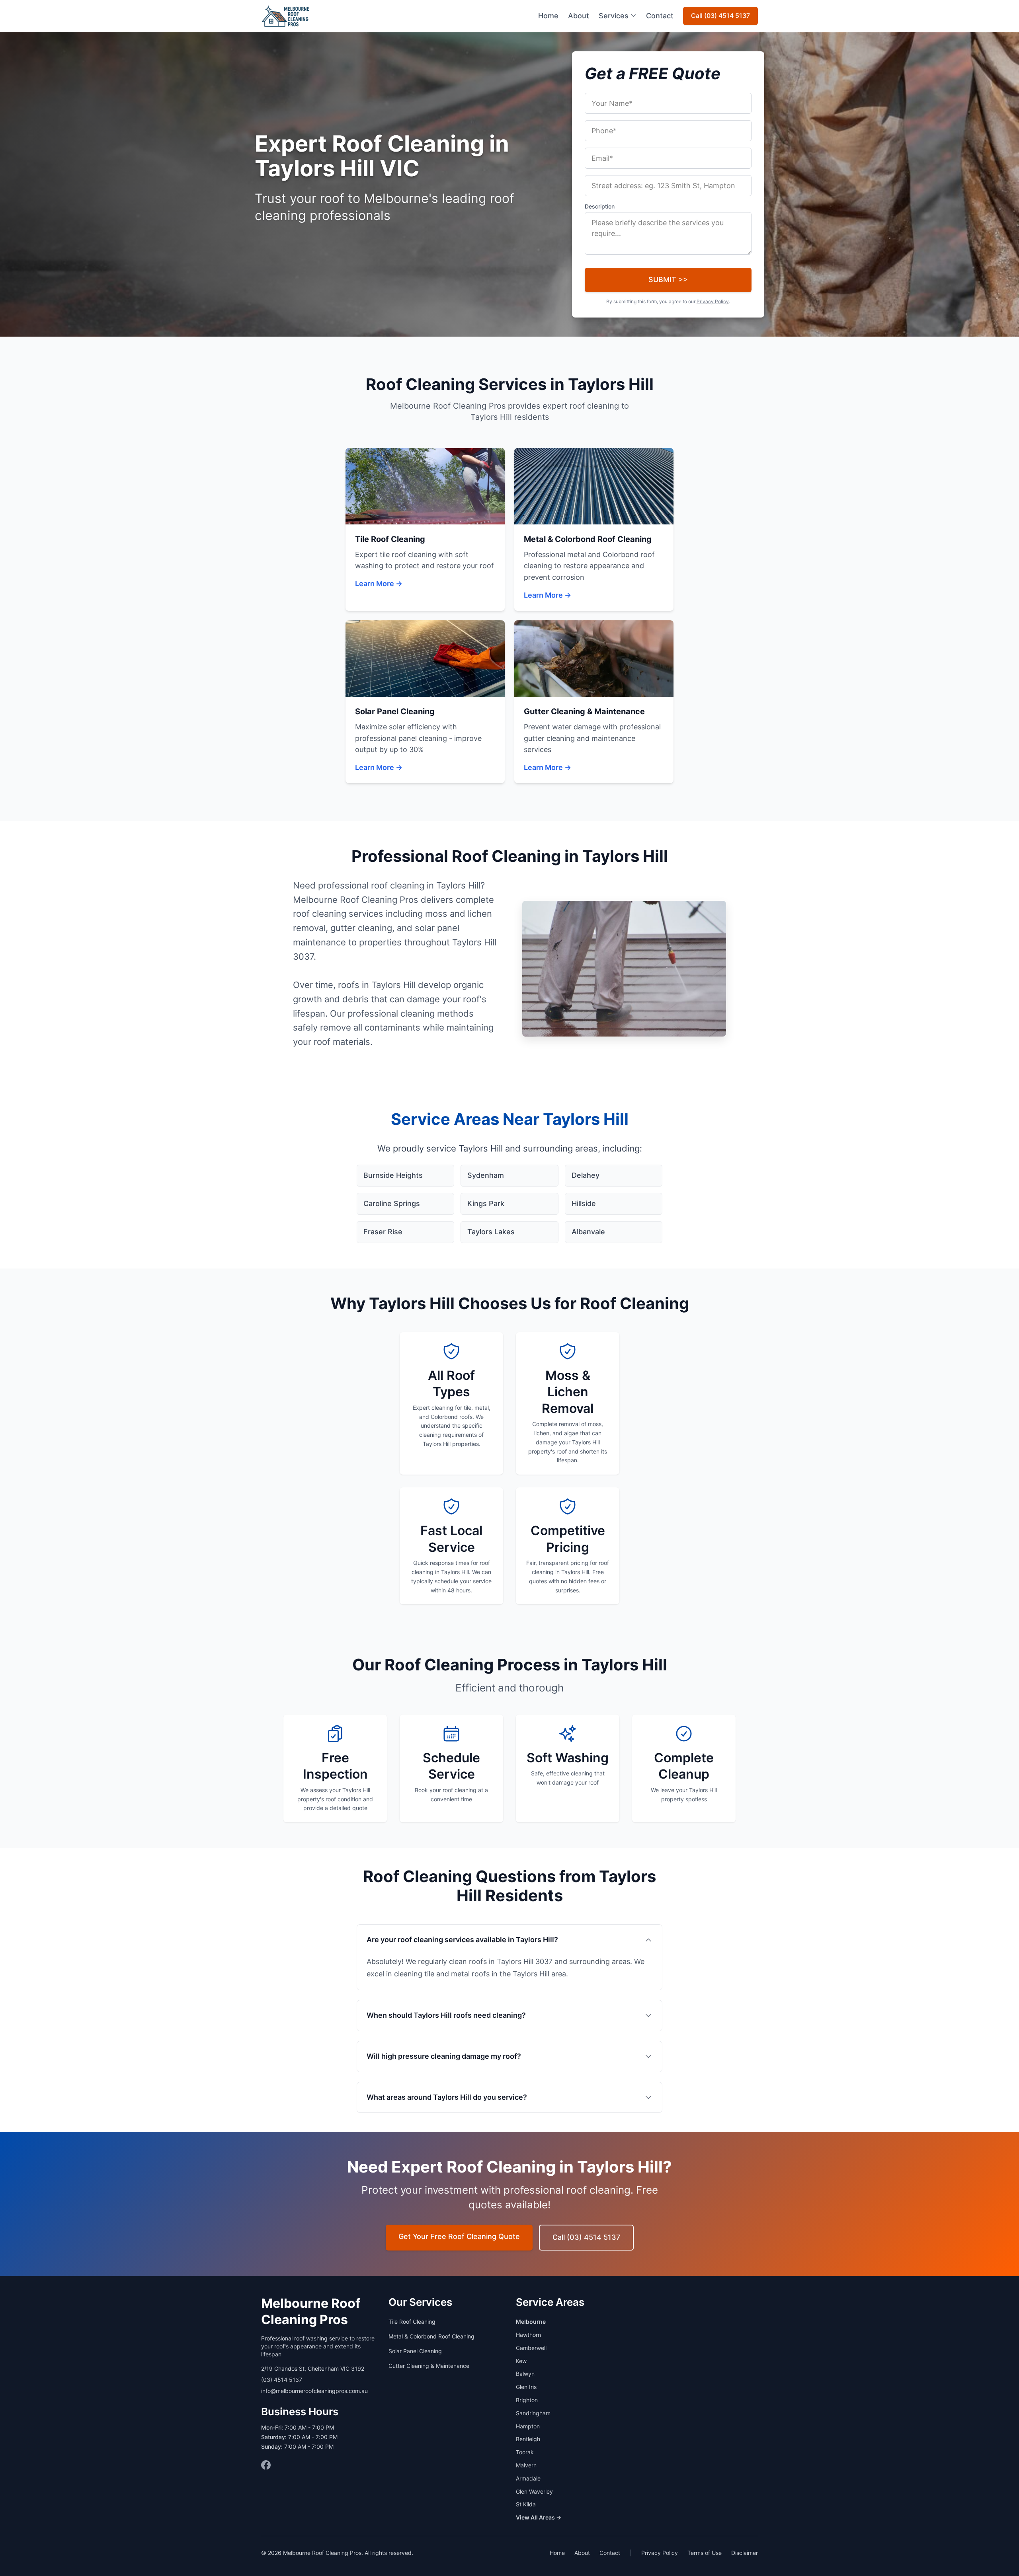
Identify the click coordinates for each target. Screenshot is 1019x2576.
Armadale (528, 2478)
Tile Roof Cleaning (412, 2322)
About (579, 16)
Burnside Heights (393, 1175)
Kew (521, 2361)
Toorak (525, 2452)
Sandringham (533, 2413)
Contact (660, 16)
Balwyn (525, 2374)
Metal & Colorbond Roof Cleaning (431, 2336)
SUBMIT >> (668, 280)
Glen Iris (526, 2387)
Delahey (586, 1175)
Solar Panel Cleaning (415, 2351)
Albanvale (588, 1232)
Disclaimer (745, 2553)
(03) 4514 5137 (282, 2380)
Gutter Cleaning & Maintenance (429, 2366)
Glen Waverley (534, 2491)
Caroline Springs (392, 1203)
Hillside (584, 1203)
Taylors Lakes (491, 1232)
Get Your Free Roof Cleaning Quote (459, 2236)
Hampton (528, 2426)
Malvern (526, 2465)
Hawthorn (528, 2335)
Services (614, 16)
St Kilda (526, 2504)
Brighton (527, 2400)
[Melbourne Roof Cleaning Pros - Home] (286, 16)
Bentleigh (528, 2439)
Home (548, 16)
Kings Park (486, 1203)
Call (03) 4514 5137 (720, 16)
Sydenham (486, 1175)
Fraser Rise (383, 1232)
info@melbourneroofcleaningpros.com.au (314, 2391)
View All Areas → (539, 2517)
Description (600, 206)
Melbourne (531, 2322)
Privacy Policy (713, 301)
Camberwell (531, 2348)
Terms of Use (705, 2553)
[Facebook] (266, 2465)
